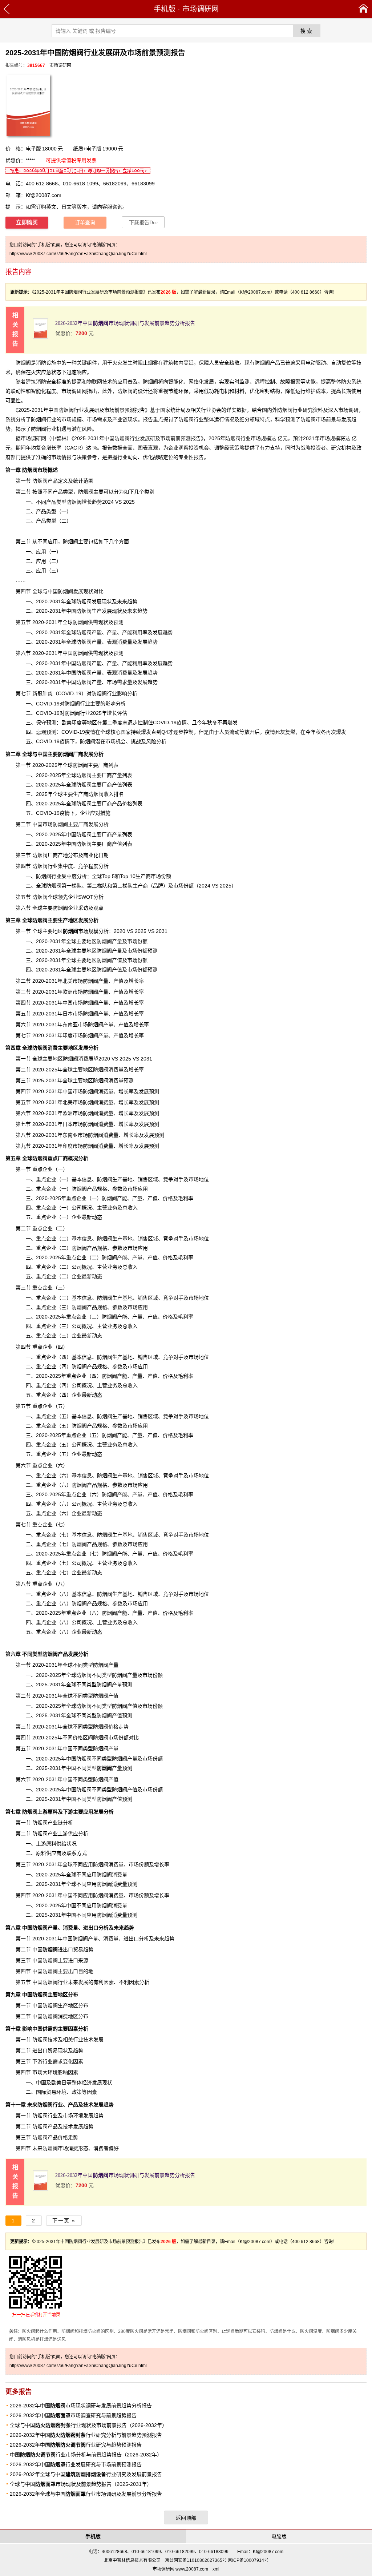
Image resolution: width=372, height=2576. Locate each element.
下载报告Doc (143, 223)
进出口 (58, 1949)
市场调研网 (201, 9)
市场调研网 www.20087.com (180, 2569)
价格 (127, 804)
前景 (120, 410)
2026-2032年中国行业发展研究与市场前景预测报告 (76, 2464)
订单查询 (85, 223)
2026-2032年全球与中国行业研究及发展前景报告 (86, 2474)
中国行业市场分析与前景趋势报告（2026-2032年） (86, 2455)
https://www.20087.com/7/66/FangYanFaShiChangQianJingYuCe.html (78, 254)
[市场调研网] (363, 9)
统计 (175, 410)
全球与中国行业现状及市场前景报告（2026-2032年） (88, 2425)
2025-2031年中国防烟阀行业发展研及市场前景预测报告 (138, 438)
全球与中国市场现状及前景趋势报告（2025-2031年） (81, 2484)
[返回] (7, 9)
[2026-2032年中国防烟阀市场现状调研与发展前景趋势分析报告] (40, 337)
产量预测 (114, 1768)
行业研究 (303, 410)
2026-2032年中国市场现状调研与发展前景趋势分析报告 (125, 323)
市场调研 (348, 410)
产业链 (55, 1823)
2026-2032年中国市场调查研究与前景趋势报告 (73, 2415)
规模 (335, 438)
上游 (35, 1812)
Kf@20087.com (44, 195)
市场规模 (81, 931)
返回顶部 (186, 2518)
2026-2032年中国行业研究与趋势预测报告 (76, 2445)
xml (216, 2569)
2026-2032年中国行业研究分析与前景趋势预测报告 (86, 2435)
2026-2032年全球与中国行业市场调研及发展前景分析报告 (86, 2494)
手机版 (165, 9)
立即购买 (27, 222)
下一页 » (64, 2221)
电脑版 (279, 2536)
